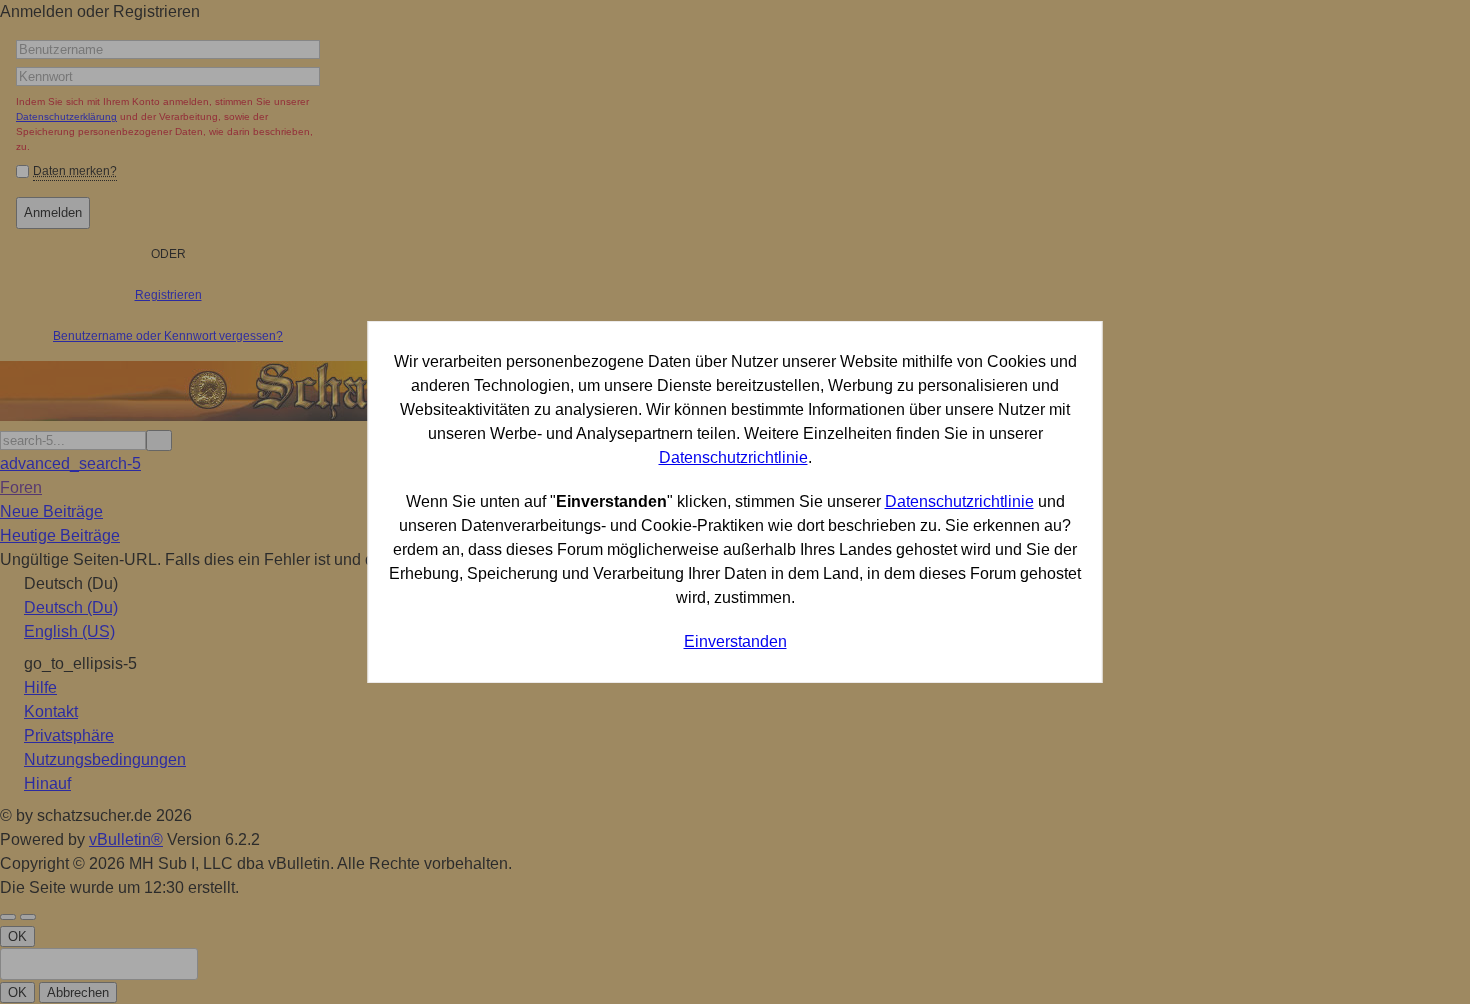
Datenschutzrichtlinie (733, 457)
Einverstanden (735, 641)
